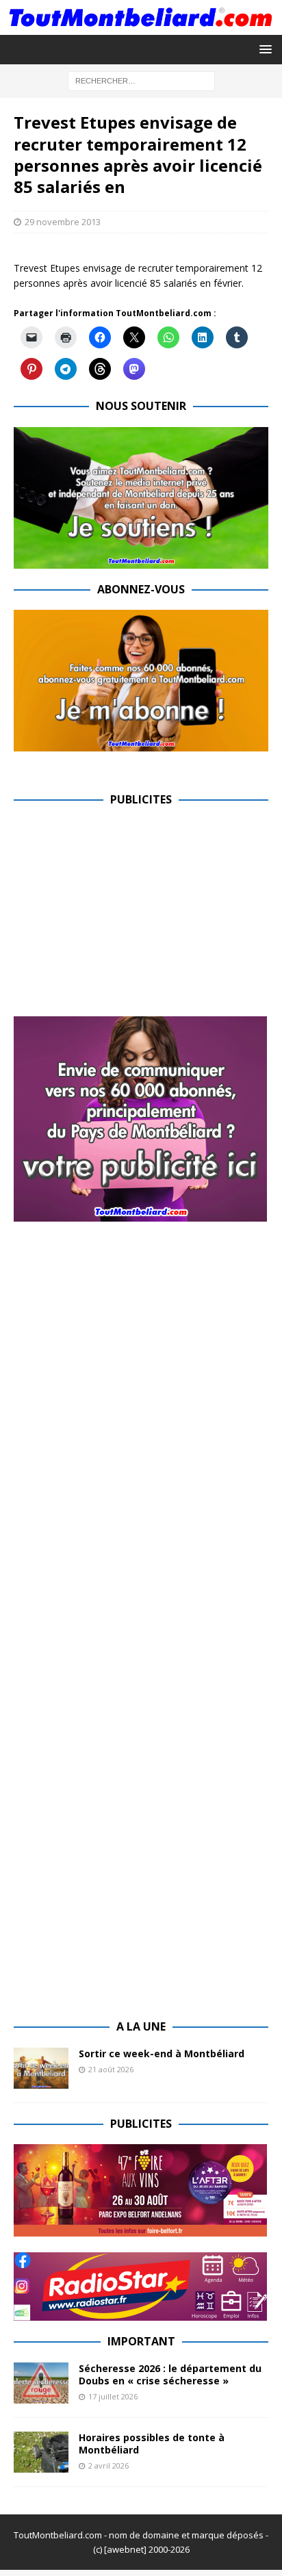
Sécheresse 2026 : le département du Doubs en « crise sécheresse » (170, 2374)
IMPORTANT (141, 2341)
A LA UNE (141, 2026)
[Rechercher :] (141, 80)
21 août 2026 (111, 2069)
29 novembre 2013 (63, 222)
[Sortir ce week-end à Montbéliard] (41, 2068)
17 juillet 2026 (113, 2396)
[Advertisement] (129, 916)
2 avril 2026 (108, 2465)
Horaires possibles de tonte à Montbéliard (152, 2444)
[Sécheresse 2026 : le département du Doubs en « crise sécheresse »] (41, 2383)
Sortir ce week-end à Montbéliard (162, 2053)
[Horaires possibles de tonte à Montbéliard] (41, 2452)
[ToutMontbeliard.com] (141, 27)
